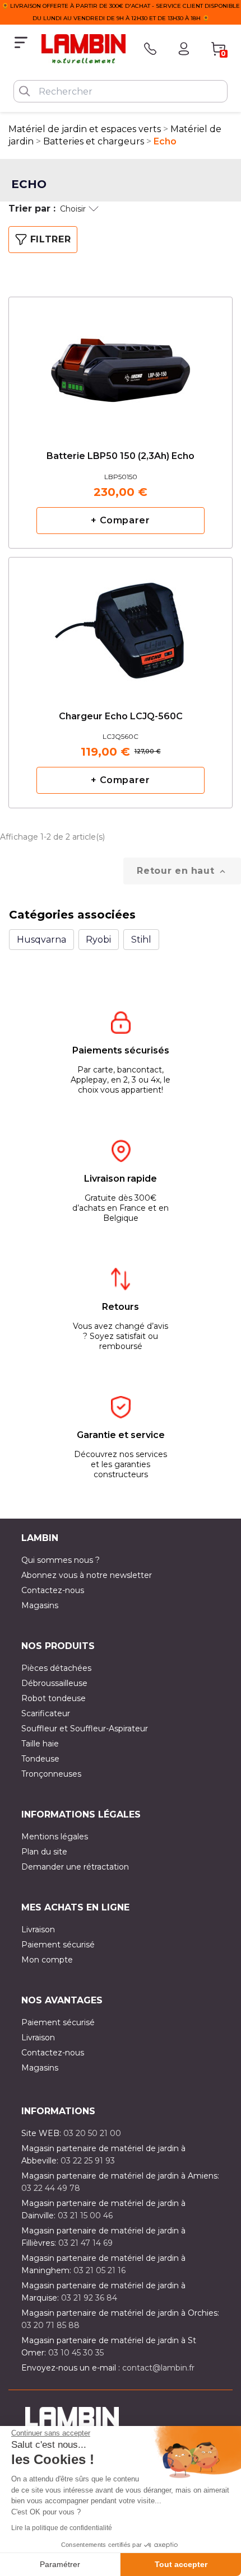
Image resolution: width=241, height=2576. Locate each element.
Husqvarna (41, 940)
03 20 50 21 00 (92, 2133)
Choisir (73, 209)
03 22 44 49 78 (51, 2188)
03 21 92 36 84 (89, 2298)
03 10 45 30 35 (76, 2353)
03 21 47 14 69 (85, 2243)
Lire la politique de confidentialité (62, 2528)
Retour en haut (182, 871)
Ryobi (98, 940)
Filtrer (50, 239)
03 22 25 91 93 (88, 2161)
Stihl (141, 940)
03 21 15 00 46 (85, 2216)
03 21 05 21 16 (99, 2270)
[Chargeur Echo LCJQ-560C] (121, 621)
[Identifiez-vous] (184, 49)
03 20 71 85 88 (50, 2325)
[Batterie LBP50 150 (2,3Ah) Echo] (121, 361)
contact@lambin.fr (158, 2368)
